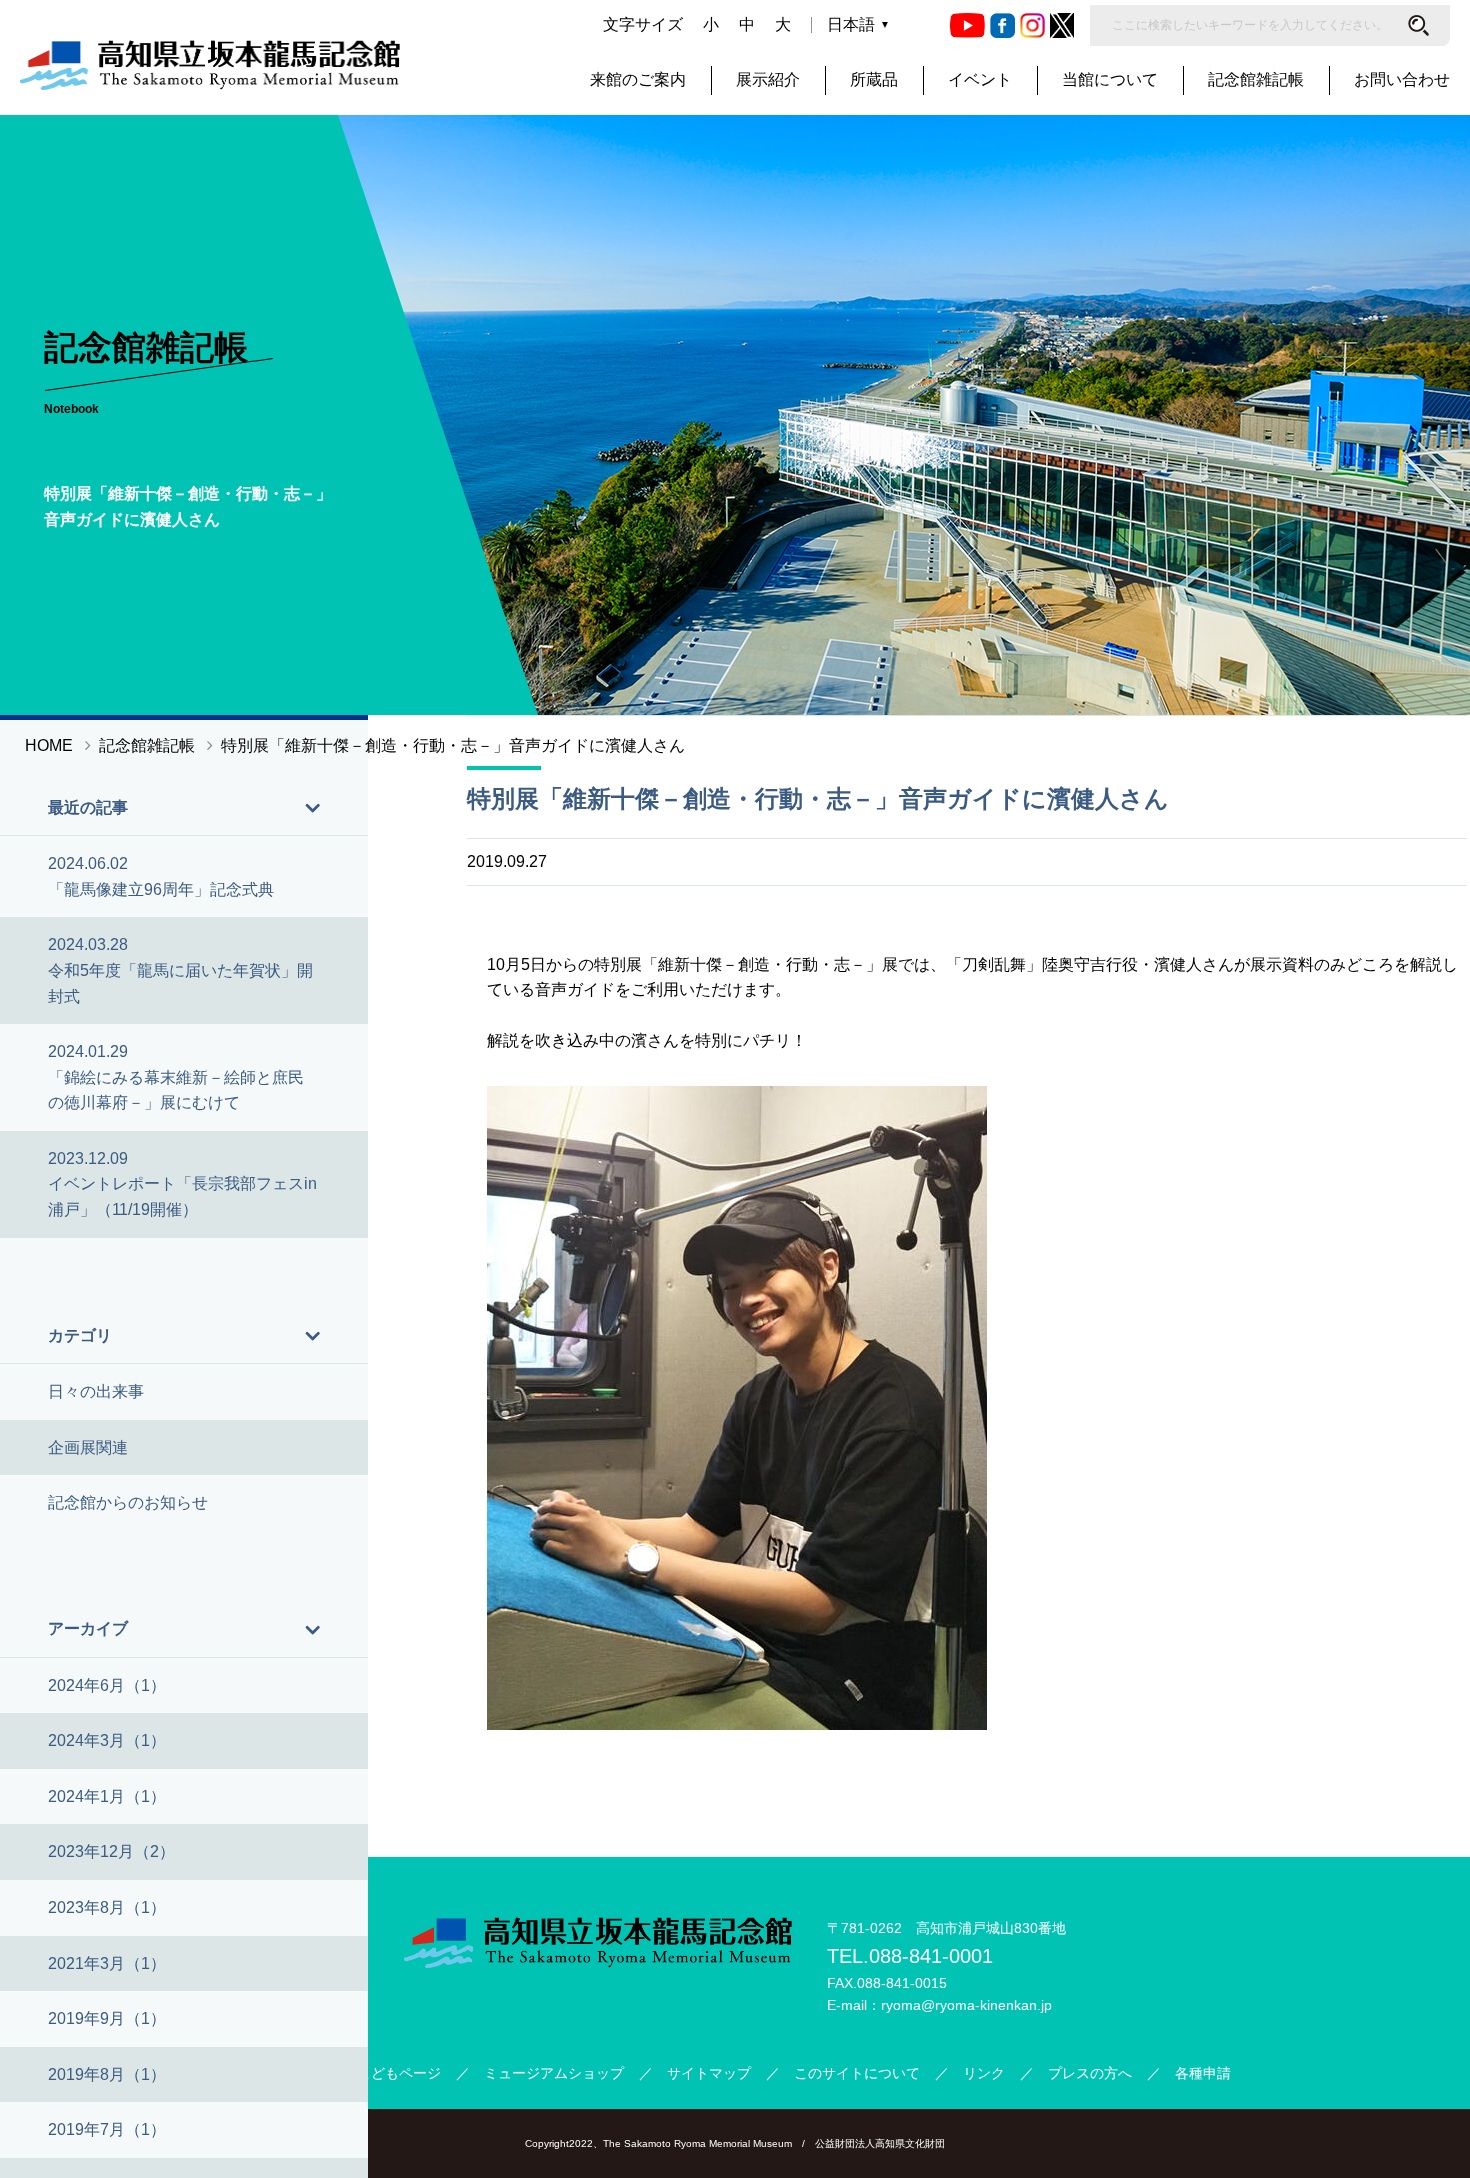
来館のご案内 (638, 79)
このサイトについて (857, 2073)
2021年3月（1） (107, 1963)
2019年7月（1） (107, 2129)
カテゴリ (80, 1335)
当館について (1110, 79)
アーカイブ (88, 1628)
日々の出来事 (96, 1391)
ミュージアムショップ (554, 2073)
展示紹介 (768, 79)
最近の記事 (88, 807)
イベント (980, 79)
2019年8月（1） (107, 2074)
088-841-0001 (931, 1956)
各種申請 (1203, 2073)
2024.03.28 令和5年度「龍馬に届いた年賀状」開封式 (180, 970)
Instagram (1032, 25)
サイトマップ (709, 2073)
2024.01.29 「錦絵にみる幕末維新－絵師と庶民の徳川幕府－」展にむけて (176, 1077)
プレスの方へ (1090, 2073)
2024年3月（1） (107, 1740)
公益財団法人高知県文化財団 (880, 2143)
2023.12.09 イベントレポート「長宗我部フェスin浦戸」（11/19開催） (182, 1184)
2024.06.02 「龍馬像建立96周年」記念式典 (161, 876)
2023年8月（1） (107, 1907)
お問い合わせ (1402, 79)
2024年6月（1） (107, 1685)
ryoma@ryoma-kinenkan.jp (966, 2005)
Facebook (1002, 25)
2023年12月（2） (111, 1851)
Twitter (1062, 25)
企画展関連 (88, 1447)
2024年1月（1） (107, 1796)
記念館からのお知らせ (128, 1502)
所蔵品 (874, 79)
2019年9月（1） (107, 2018)
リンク (984, 2073)
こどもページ (399, 2073)
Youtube (967, 25)
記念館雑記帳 (1256, 79)
